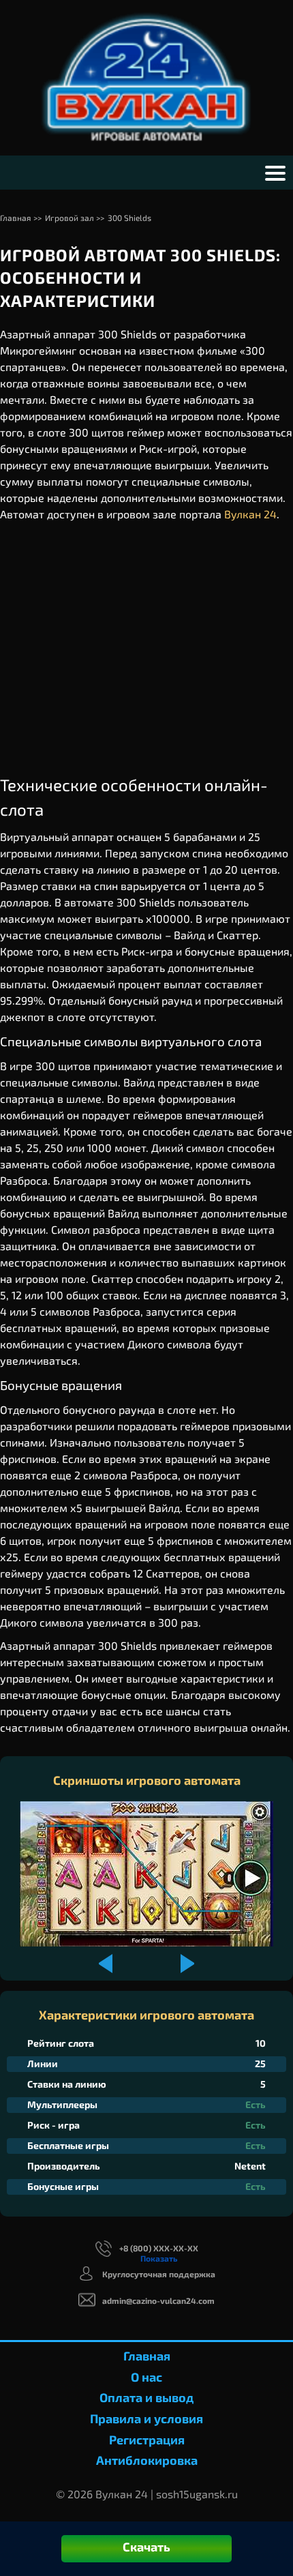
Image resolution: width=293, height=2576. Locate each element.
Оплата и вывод (146, 2397)
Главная (147, 2356)
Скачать (146, 2547)
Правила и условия (146, 2418)
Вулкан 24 (250, 514)
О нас (146, 2377)
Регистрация (147, 2440)
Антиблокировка (147, 2460)
